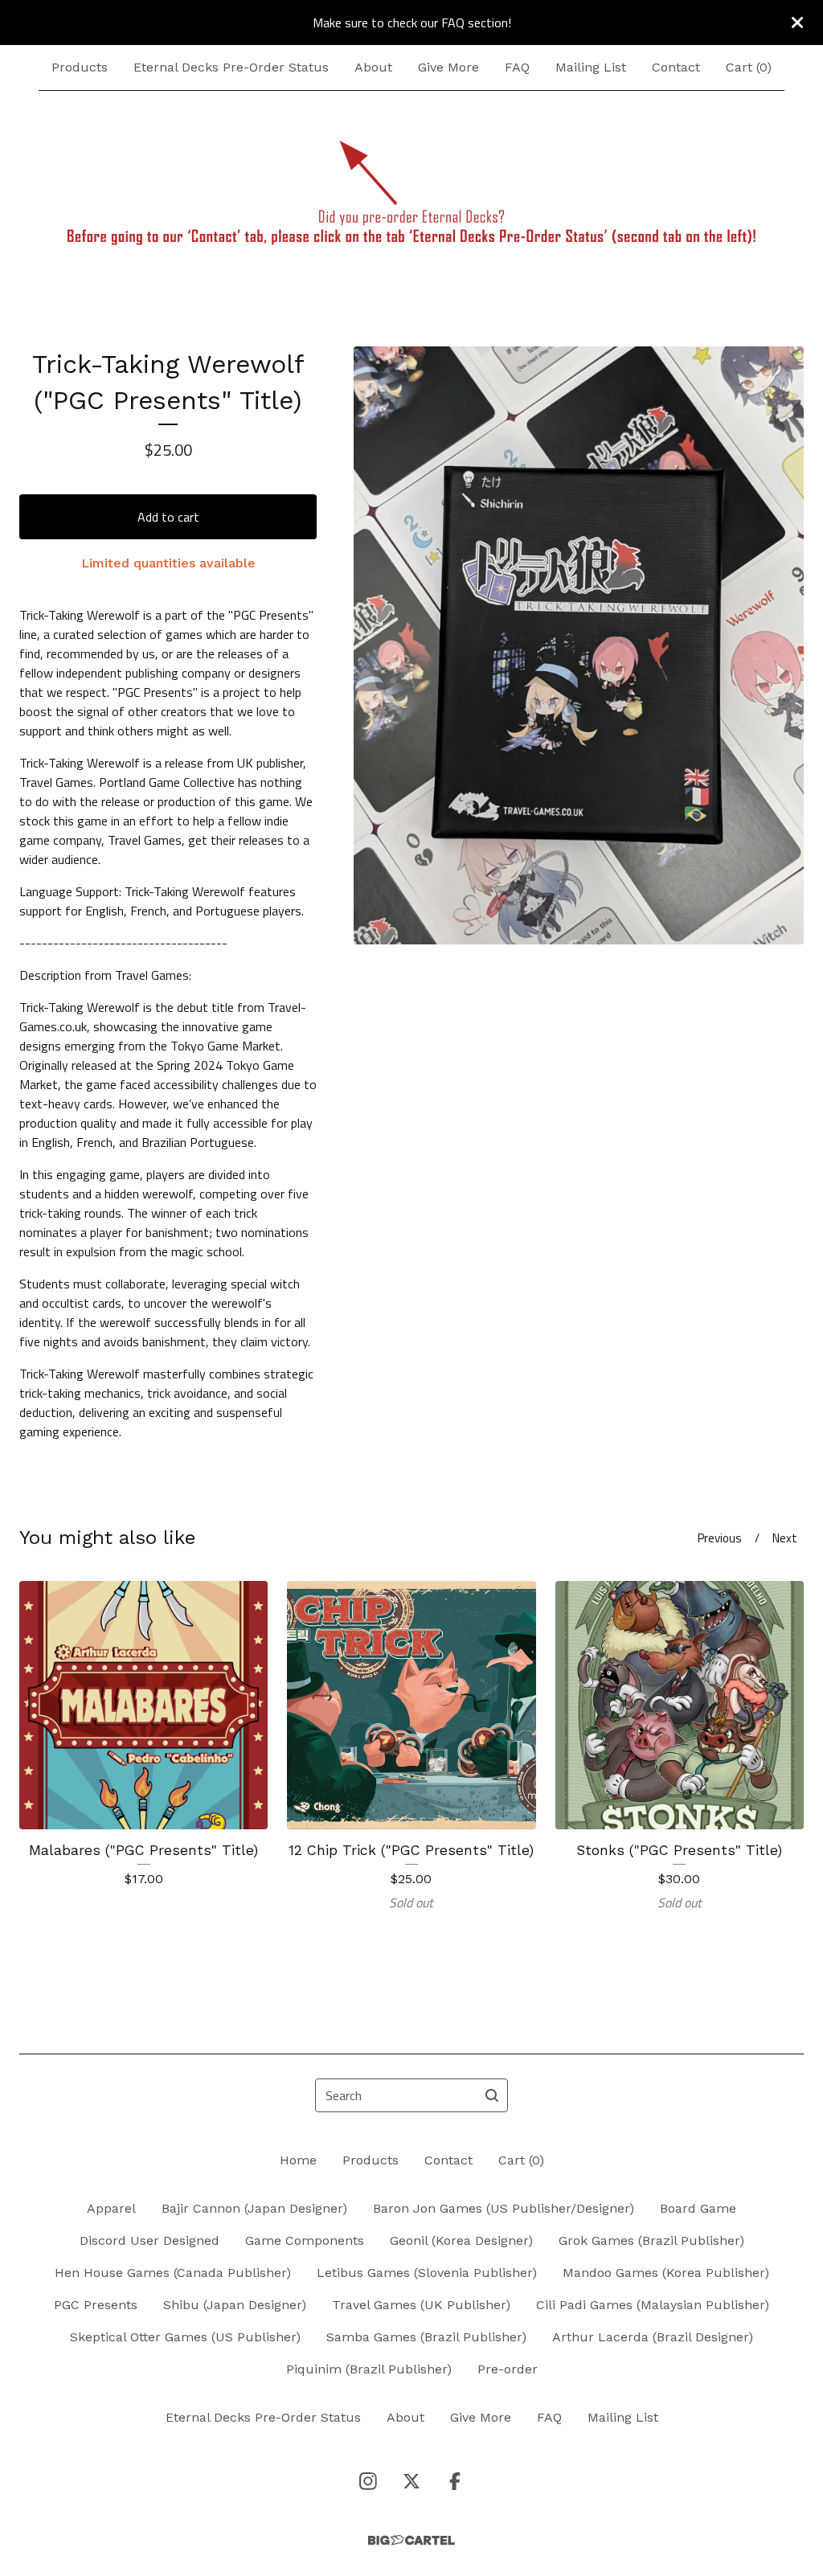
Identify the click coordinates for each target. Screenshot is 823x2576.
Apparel (111, 2208)
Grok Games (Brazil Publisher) (651, 2240)
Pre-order (508, 2369)
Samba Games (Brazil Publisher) (426, 2337)
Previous (720, 1538)
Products (80, 67)
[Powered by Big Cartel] (411, 2540)
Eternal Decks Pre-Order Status (231, 67)
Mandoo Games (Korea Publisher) (666, 2273)
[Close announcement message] (797, 23)
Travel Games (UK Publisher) (421, 2305)
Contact (676, 67)
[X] (411, 2481)
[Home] (411, 193)
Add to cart (168, 517)
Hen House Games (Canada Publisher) (173, 2273)
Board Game (698, 2208)
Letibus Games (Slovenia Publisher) (427, 2273)
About (373, 67)
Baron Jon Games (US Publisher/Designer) (504, 2208)
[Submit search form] (492, 2095)
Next (785, 1538)
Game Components (305, 2240)
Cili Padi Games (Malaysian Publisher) (653, 2305)
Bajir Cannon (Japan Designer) (254, 2208)
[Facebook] (455, 2481)
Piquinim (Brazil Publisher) (369, 2369)
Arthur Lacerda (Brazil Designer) (653, 2337)
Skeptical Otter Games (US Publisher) (185, 2337)
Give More (448, 67)
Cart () (749, 67)
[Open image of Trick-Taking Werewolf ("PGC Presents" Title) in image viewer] (579, 645)
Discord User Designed (149, 2240)
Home (298, 2160)
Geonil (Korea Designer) (461, 2240)
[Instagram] (368, 2481)
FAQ (517, 67)
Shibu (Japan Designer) (235, 2305)
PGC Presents (96, 2305)
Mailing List (591, 67)
